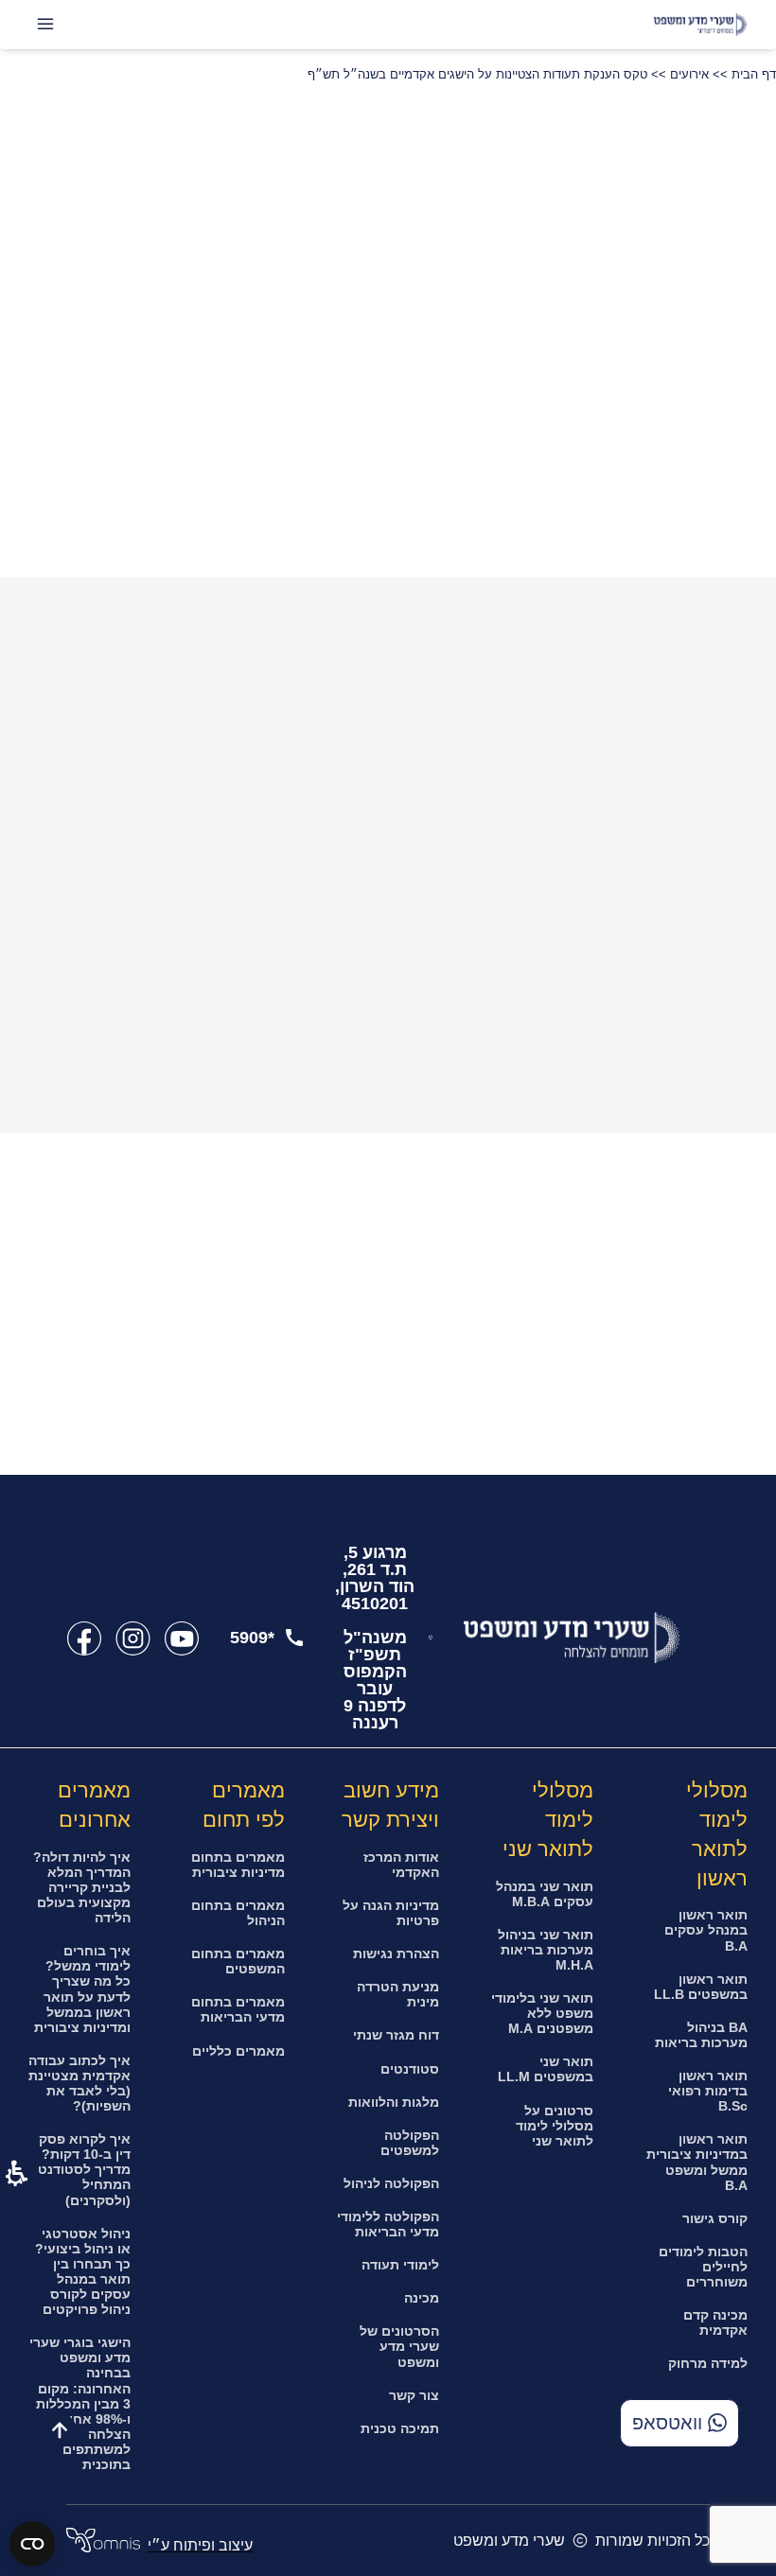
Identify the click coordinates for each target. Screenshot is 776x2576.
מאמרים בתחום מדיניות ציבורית (238, 1865)
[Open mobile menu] (45, 25)
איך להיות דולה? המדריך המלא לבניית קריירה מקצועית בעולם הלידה (82, 1887)
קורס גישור (715, 2218)
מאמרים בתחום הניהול (238, 1913)
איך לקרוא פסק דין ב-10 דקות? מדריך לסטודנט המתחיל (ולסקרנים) (84, 2169)
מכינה (422, 2298)
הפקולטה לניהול (391, 2183)
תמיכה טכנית (400, 2428)
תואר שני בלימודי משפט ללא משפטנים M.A (542, 2013)
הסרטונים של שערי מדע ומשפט (399, 2346)
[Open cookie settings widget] (32, 2544)
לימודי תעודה (400, 2265)
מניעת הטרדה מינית (398, 1994)
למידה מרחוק (708, 2363)
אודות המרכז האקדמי (401, 1865)
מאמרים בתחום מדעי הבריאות (238, 2009)
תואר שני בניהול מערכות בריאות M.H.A (546, 1950)
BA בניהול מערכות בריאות (701, 2035)
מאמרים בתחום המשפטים (238, 1961)
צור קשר (414, 2395)
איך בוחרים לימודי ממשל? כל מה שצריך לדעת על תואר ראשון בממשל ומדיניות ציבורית (82, 1989)
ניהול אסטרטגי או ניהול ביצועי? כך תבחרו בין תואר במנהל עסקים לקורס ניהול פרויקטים (83, 2271)
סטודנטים (410, 2069)
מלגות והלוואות (394, 2102)
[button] (68, 262)
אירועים (689, 74)
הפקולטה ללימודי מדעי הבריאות (388, 2224)
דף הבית (754, 74)
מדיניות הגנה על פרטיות (391, 1913)
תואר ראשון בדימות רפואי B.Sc (708, 2091)
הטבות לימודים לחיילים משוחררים (703, 2267)
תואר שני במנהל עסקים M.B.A (545, 1894)
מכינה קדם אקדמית (715, 2322)
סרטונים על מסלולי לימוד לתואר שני (555, 2126)
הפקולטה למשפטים (410, 2143)
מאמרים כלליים (238, 2051)
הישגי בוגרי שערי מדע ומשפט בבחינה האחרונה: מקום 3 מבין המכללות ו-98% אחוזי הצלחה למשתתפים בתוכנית (80, 2403)
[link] (181, 1638)
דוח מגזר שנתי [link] (396, 2034)
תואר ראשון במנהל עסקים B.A (706, 1930)
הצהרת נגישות (396, 1954)
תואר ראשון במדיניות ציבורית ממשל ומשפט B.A (697, 2162)
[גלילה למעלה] (60, 2430)
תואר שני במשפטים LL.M (546, 2069)
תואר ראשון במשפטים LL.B (701, 1987)
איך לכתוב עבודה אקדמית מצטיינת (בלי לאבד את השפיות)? (79, 2083)
